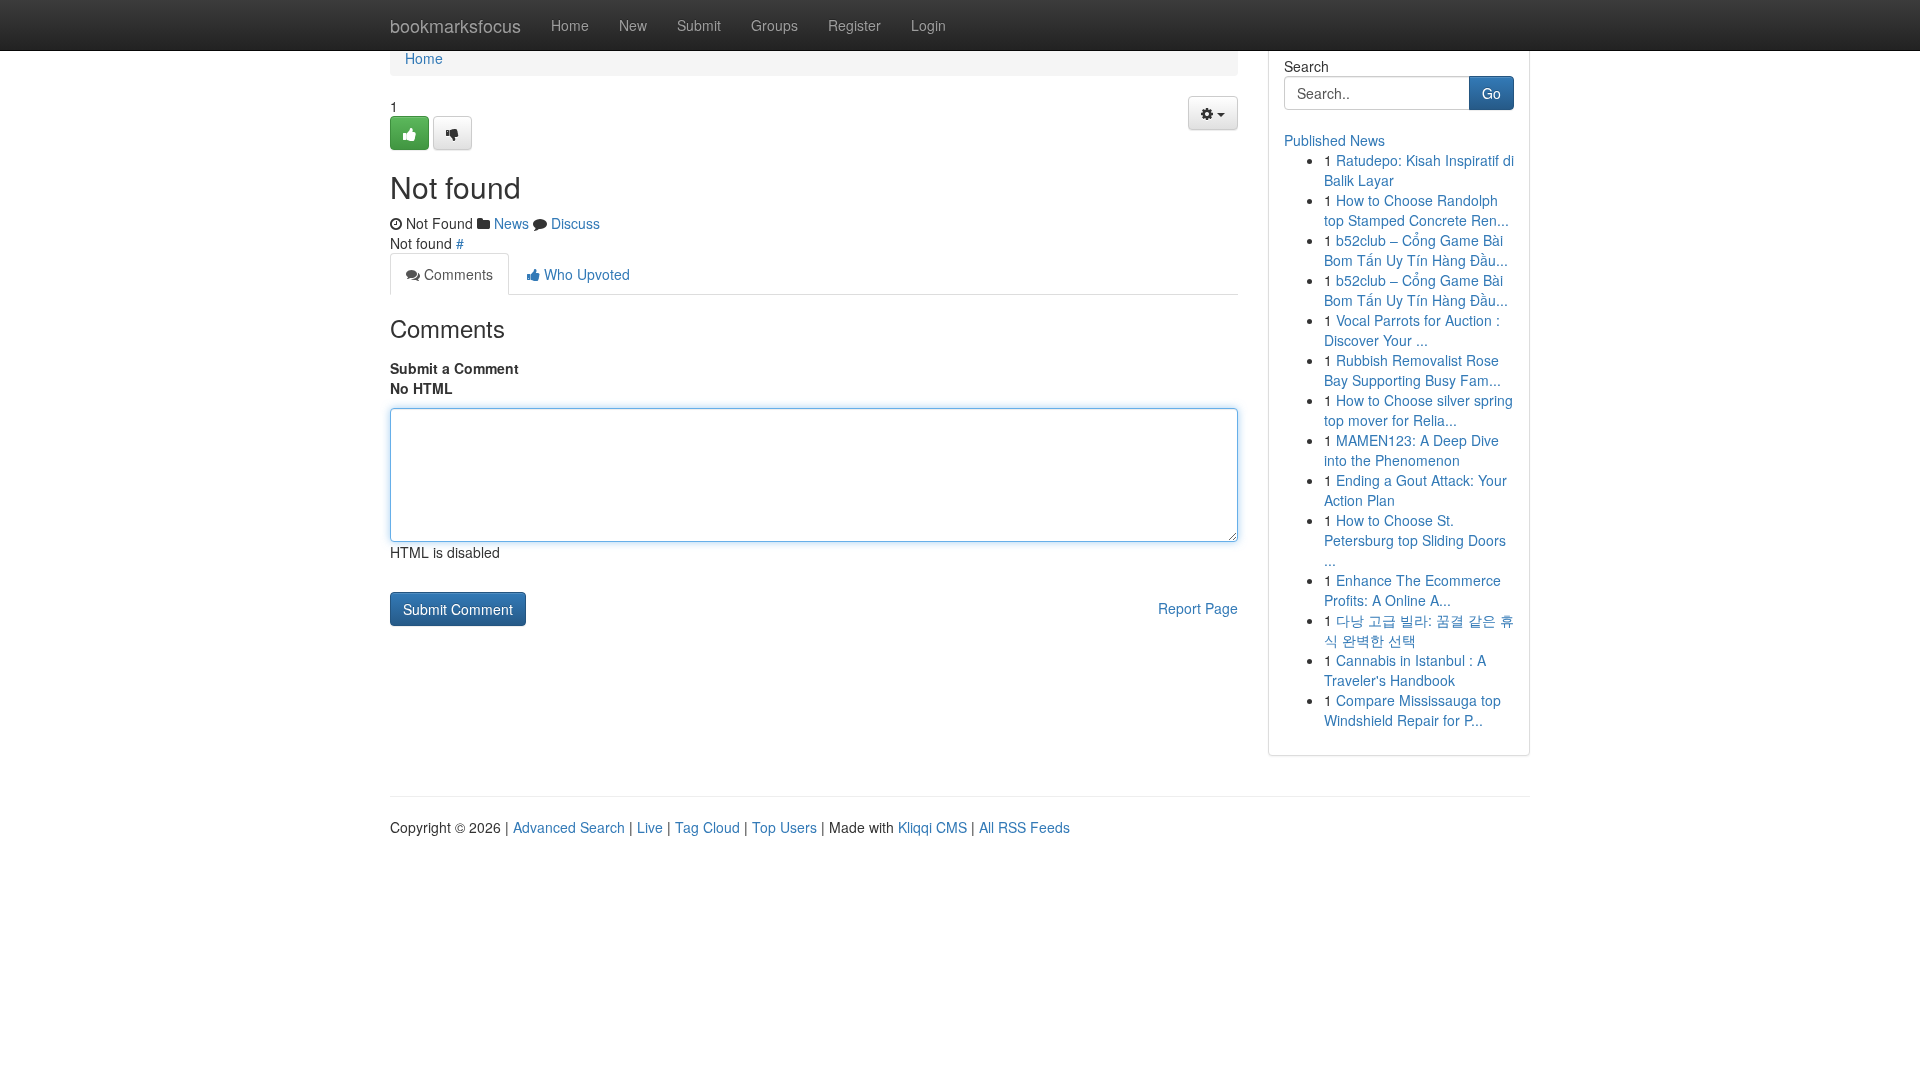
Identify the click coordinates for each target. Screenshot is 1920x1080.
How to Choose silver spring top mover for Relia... (1418, 410)
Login (928, 25)
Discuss (575, 223)
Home (570, 25)
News (511, 223)
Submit (699, 25)
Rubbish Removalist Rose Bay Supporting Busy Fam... (1412, 370)
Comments (456, 274)
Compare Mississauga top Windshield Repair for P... (1412, 710)
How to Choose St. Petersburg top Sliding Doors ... (1415, 540)
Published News (1334, 140)
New (633, 25)
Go (1491, 93)
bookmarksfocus (455, 25)
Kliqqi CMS (932, 827)
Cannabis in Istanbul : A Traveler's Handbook (1405, 670)
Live (650, 827)
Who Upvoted (585, 274)
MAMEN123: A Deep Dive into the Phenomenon (1411, 450)
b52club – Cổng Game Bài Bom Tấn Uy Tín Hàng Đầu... (1416, 250)
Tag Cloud (707, 827)
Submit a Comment (454, 368)
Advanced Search (569, 827)
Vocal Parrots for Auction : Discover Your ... (1412, 330)
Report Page (1198, 608)
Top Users (784, 827)
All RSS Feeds (1024, 827)
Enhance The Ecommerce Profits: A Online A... (1412, 590)
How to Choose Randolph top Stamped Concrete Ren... (1416, 210)
